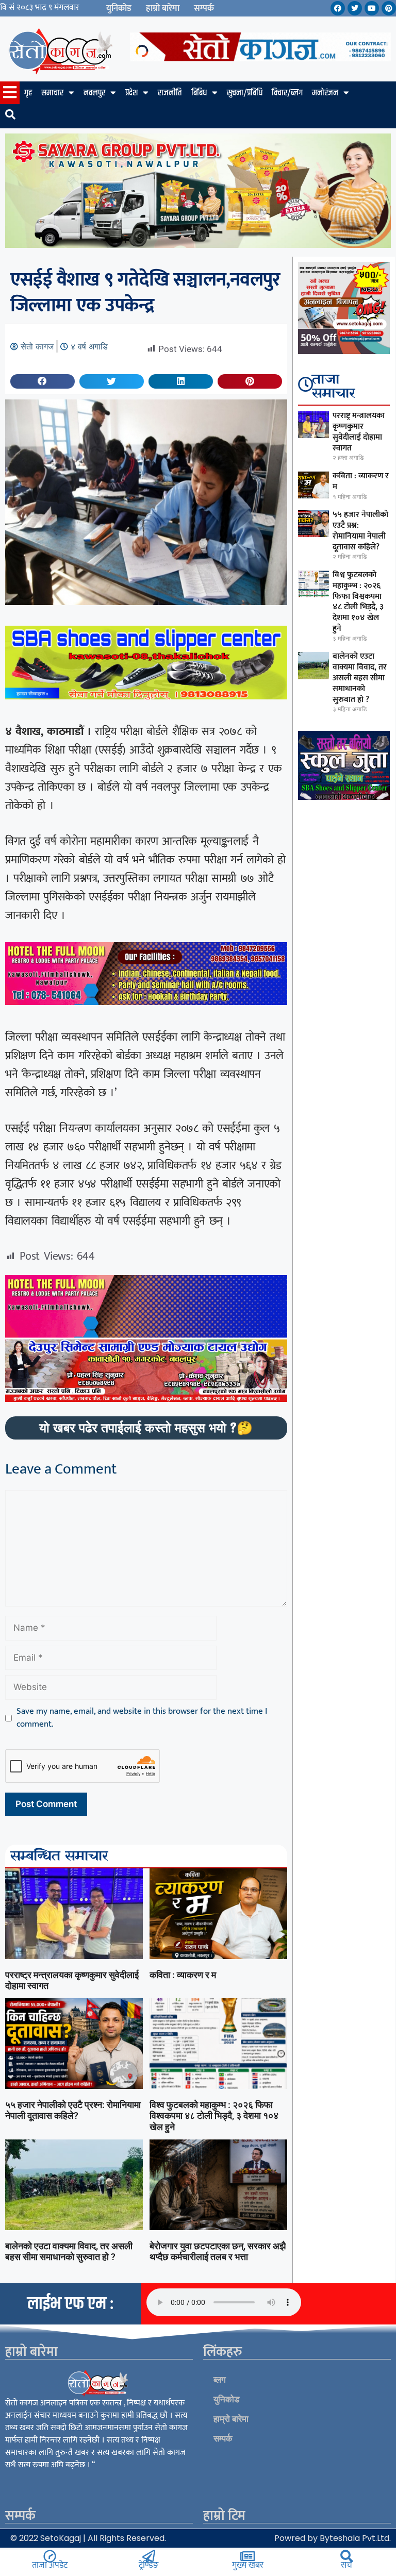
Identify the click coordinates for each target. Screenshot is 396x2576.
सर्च (346, 2565)
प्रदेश (131, 93)
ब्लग (220, 2380)
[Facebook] (338, 8)
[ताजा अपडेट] (50, 2556)
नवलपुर (94, 93)
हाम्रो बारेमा (163, 8)
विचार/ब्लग (287, 93)
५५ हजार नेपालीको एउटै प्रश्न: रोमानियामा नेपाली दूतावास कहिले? (73, 2110)
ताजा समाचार (334, 387)
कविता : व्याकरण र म (183, 1975)
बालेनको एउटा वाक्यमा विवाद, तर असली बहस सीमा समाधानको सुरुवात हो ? (69, 2252)
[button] (43, 381)
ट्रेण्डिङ (148, 2565)
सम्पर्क (204, 8)
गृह (28, 93)
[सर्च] (347, 2556)
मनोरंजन (325, 93)
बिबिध (199, 93)
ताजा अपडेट (50, 2565)
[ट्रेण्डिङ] (149, 2556)
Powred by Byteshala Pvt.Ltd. (333, 2538)
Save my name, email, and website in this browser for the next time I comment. (142, 1718)
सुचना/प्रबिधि (245, 93)
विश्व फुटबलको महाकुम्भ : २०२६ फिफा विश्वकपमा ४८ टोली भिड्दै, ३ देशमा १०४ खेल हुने (214, 2116)
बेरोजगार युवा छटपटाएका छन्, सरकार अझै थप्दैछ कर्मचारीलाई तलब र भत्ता (218, 2252)
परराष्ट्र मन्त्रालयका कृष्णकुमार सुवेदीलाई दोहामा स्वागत (359, 432)
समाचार (52, 93)
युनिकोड (119, 8)
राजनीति (170, 93)
